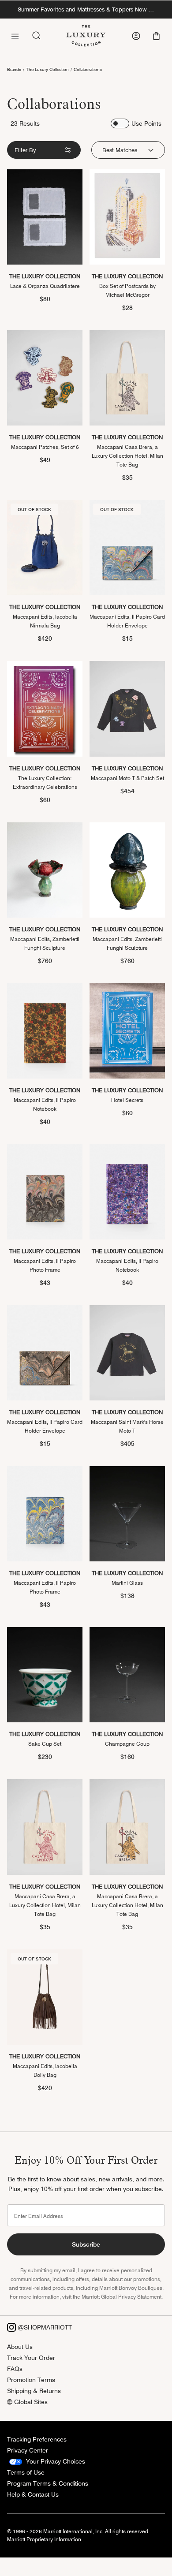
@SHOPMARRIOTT (44, 2327)
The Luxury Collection (47, 69)
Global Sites (30, 2402)
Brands (14, 69)
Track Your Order (31, 2358)
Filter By (25, 150)
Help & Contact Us (33, 2494)
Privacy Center (28, 2450)
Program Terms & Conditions (48, 2483)
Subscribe (86, 2244)
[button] (157, 36)
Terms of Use (26, 2472)
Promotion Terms (31, 2380)
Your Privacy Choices (55, 2461)
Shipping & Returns (34, 2391)
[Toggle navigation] (15, 35)
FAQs (15, 2369)
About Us (20, 2347)
